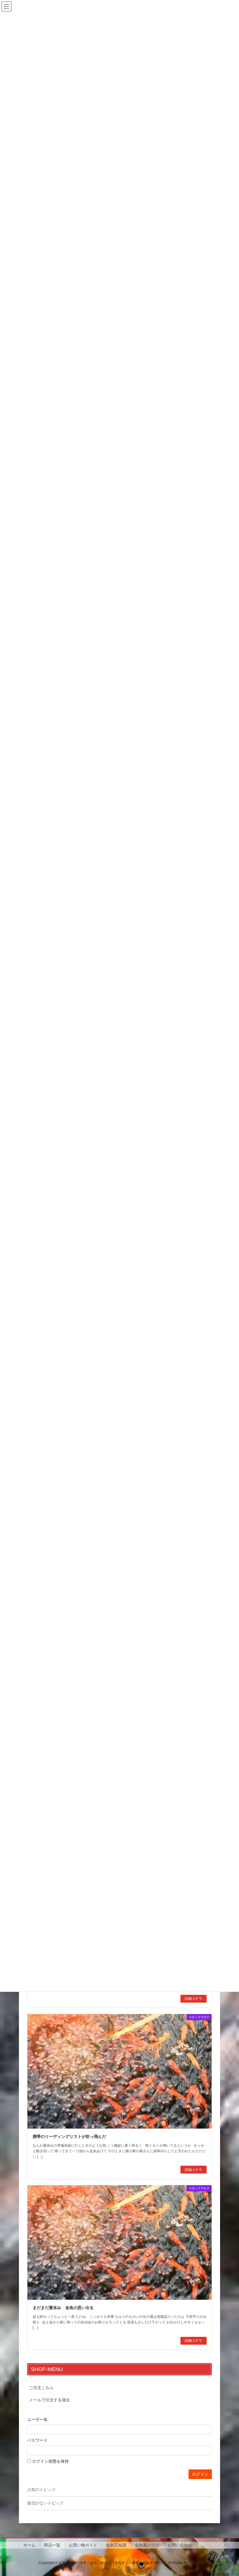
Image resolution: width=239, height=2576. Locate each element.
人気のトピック (41, 2490)
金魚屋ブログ (147, 2545)
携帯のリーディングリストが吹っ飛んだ (69, 2136)
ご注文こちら (41, 2388)
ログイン (200, 2474)
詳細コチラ (194, 1999)
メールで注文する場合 (50, 2400)
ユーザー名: (38, 2419)
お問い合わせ (180, 2545)
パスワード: (38, 2440)
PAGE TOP (228, 2493)
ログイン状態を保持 (50, 2461)
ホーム (29, 2545)
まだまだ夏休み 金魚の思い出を (63, 2308)
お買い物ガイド (83, 2545)
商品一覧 (52, 2545)
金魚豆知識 (116, 2545)
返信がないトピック (45, 2503)
